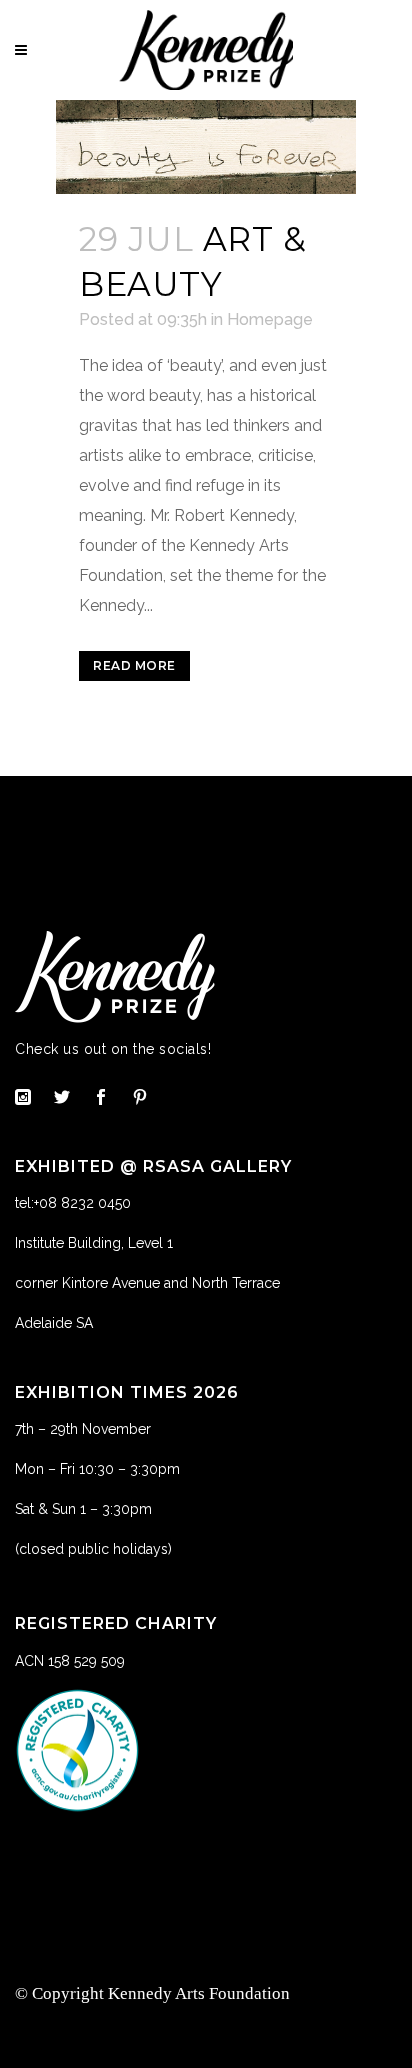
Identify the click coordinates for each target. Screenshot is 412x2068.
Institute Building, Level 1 (94, 1243)
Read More (134, 665)
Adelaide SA (54, 1323)
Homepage (270, 319)
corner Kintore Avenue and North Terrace (147, 1283)
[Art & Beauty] (206, 147)
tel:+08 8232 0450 (73, 1203)
